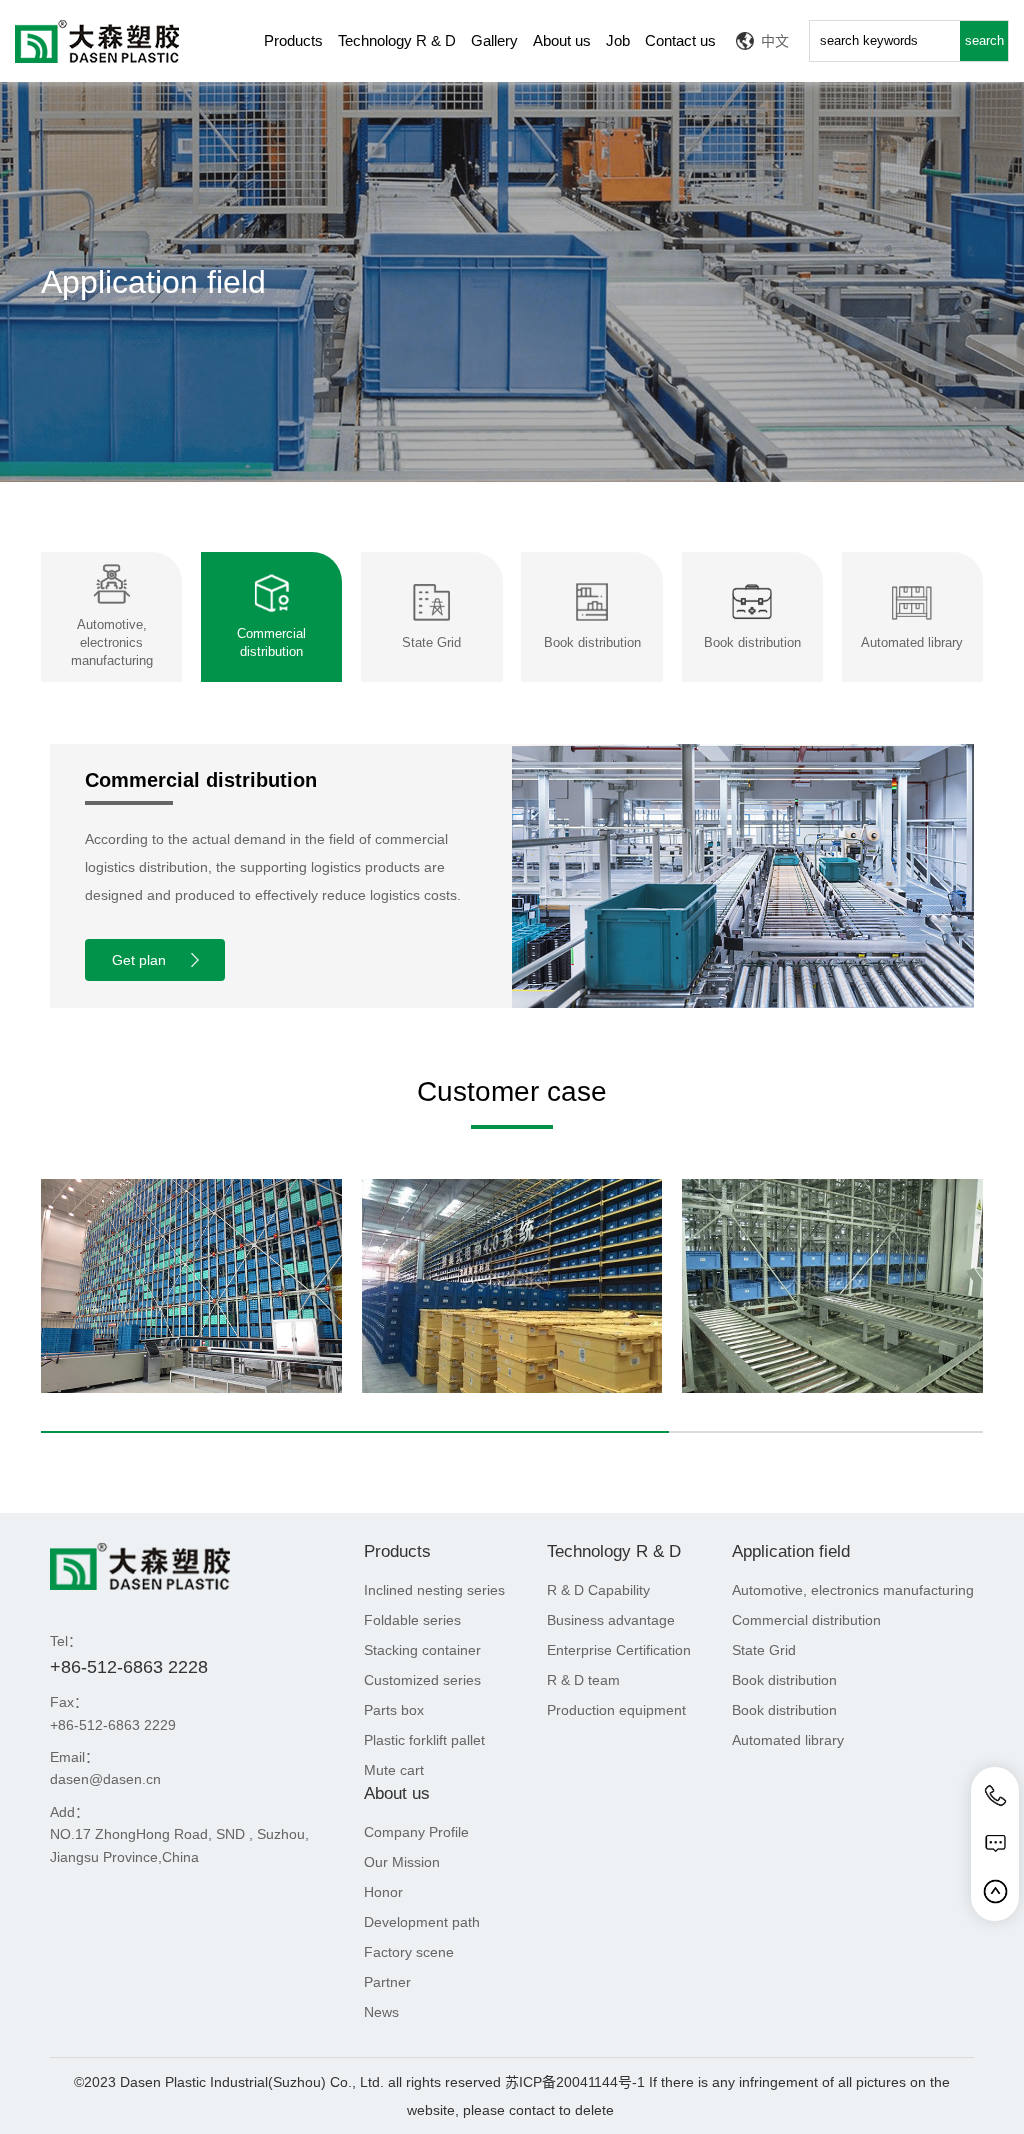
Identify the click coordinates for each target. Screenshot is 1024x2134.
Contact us (680, 40)
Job (618, 40)
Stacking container (422, 1650)
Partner (387, 1982)
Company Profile (416, 1832)
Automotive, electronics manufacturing (853, 1590)
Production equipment (616, 1710)
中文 (775, 41)
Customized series (422, 1680)
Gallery (494, 40)
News (381, 2012)
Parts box (394, 1710)
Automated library (788, 1740)
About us (562, 40)
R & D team (583, 1680)
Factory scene (409, 1952)
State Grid (764, 1650)
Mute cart (394, 1770)
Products (293, 40)
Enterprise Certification (619, 1650)
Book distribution (784, 1680)
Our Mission (402, 1862)
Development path (422, 1922)
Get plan (139, 960)
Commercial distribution (806, 1620)
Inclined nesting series (434, 1590)
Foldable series (412, 1620)
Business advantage (611, 1620)
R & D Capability (598, 1590)
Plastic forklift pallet (424, 1740)
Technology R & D (397, 40)
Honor (383, 1892)
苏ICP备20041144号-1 (575, 2082)
